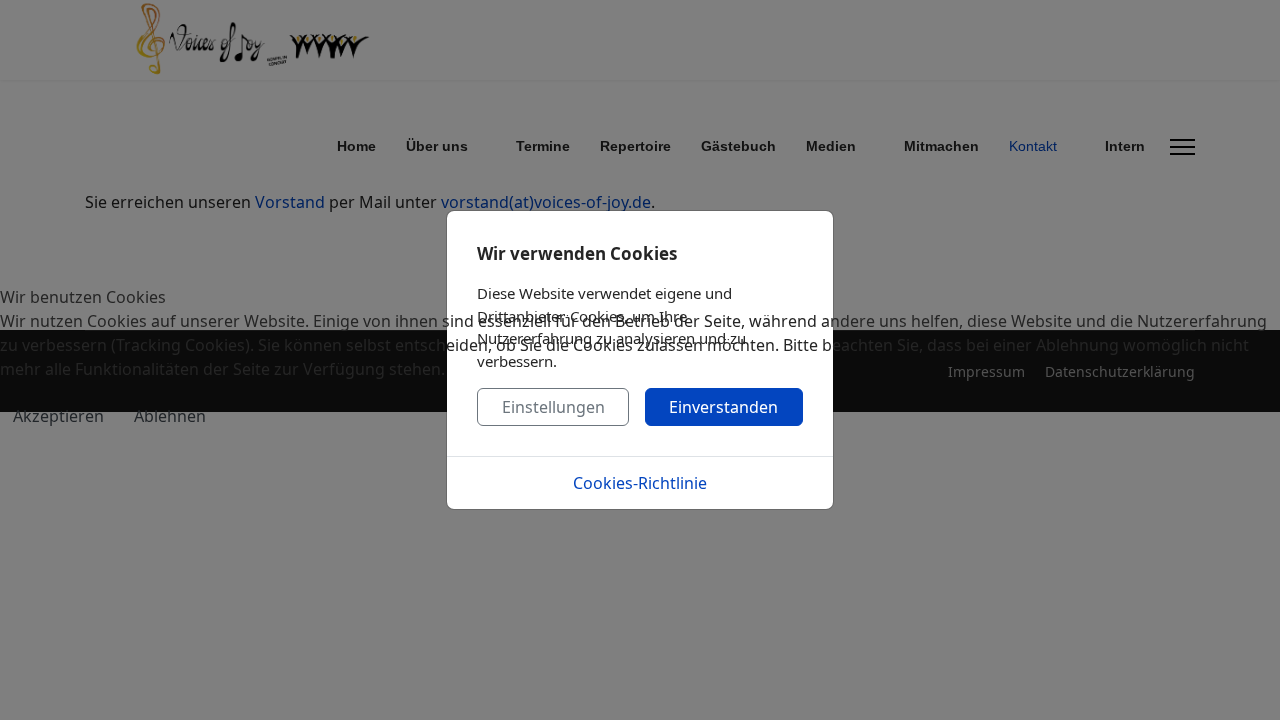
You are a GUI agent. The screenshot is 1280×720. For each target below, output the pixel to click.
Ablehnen (170, 416)
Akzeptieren (58, 416)
